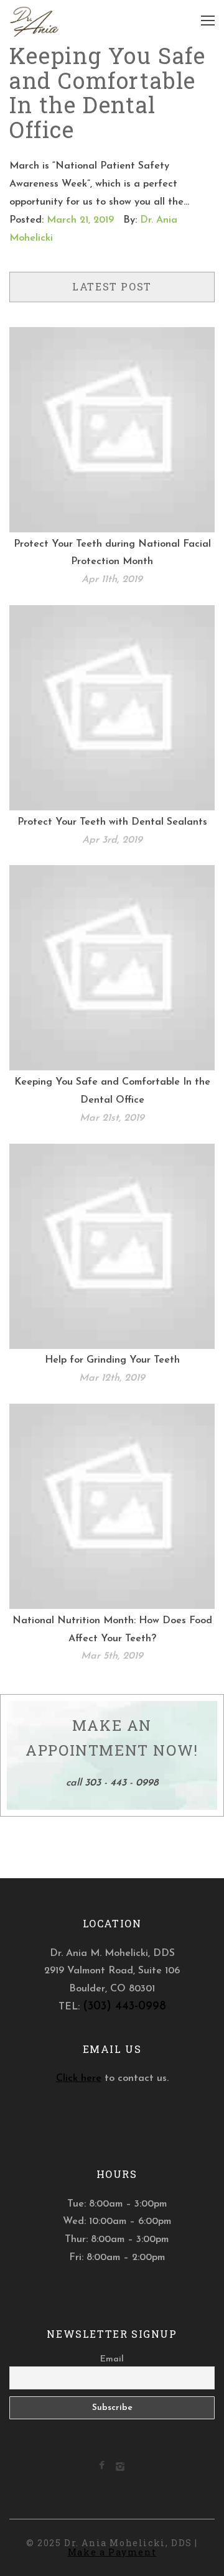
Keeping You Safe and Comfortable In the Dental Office (108, 92)
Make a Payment (112, 2552)
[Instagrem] (120, 2469)
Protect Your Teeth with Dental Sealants (112, 822)
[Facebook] (102, 2467)
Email (112, 2359)
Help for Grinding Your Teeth (112, 1360)
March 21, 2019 (80, 220)
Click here (79, 2078)
